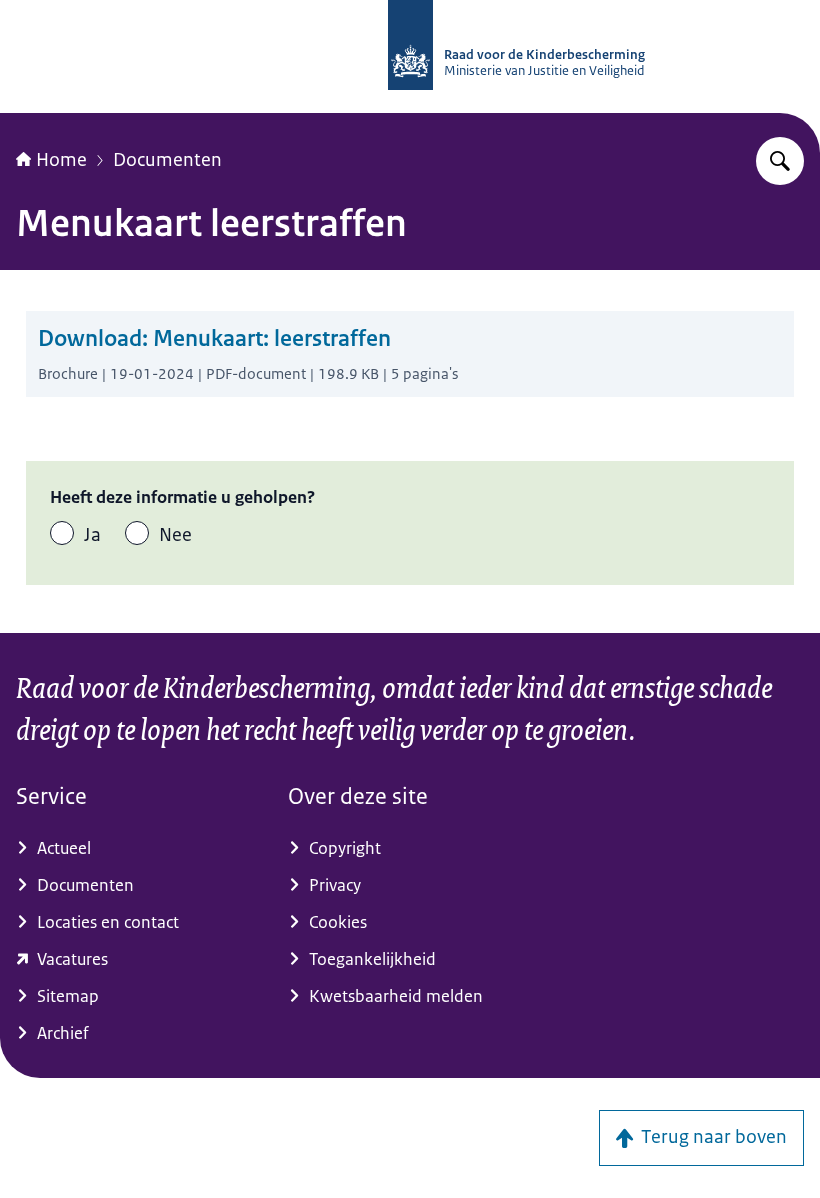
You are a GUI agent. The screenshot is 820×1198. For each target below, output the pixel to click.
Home (61, 160)
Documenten (167, 160)
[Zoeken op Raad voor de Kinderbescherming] (780, 161)
